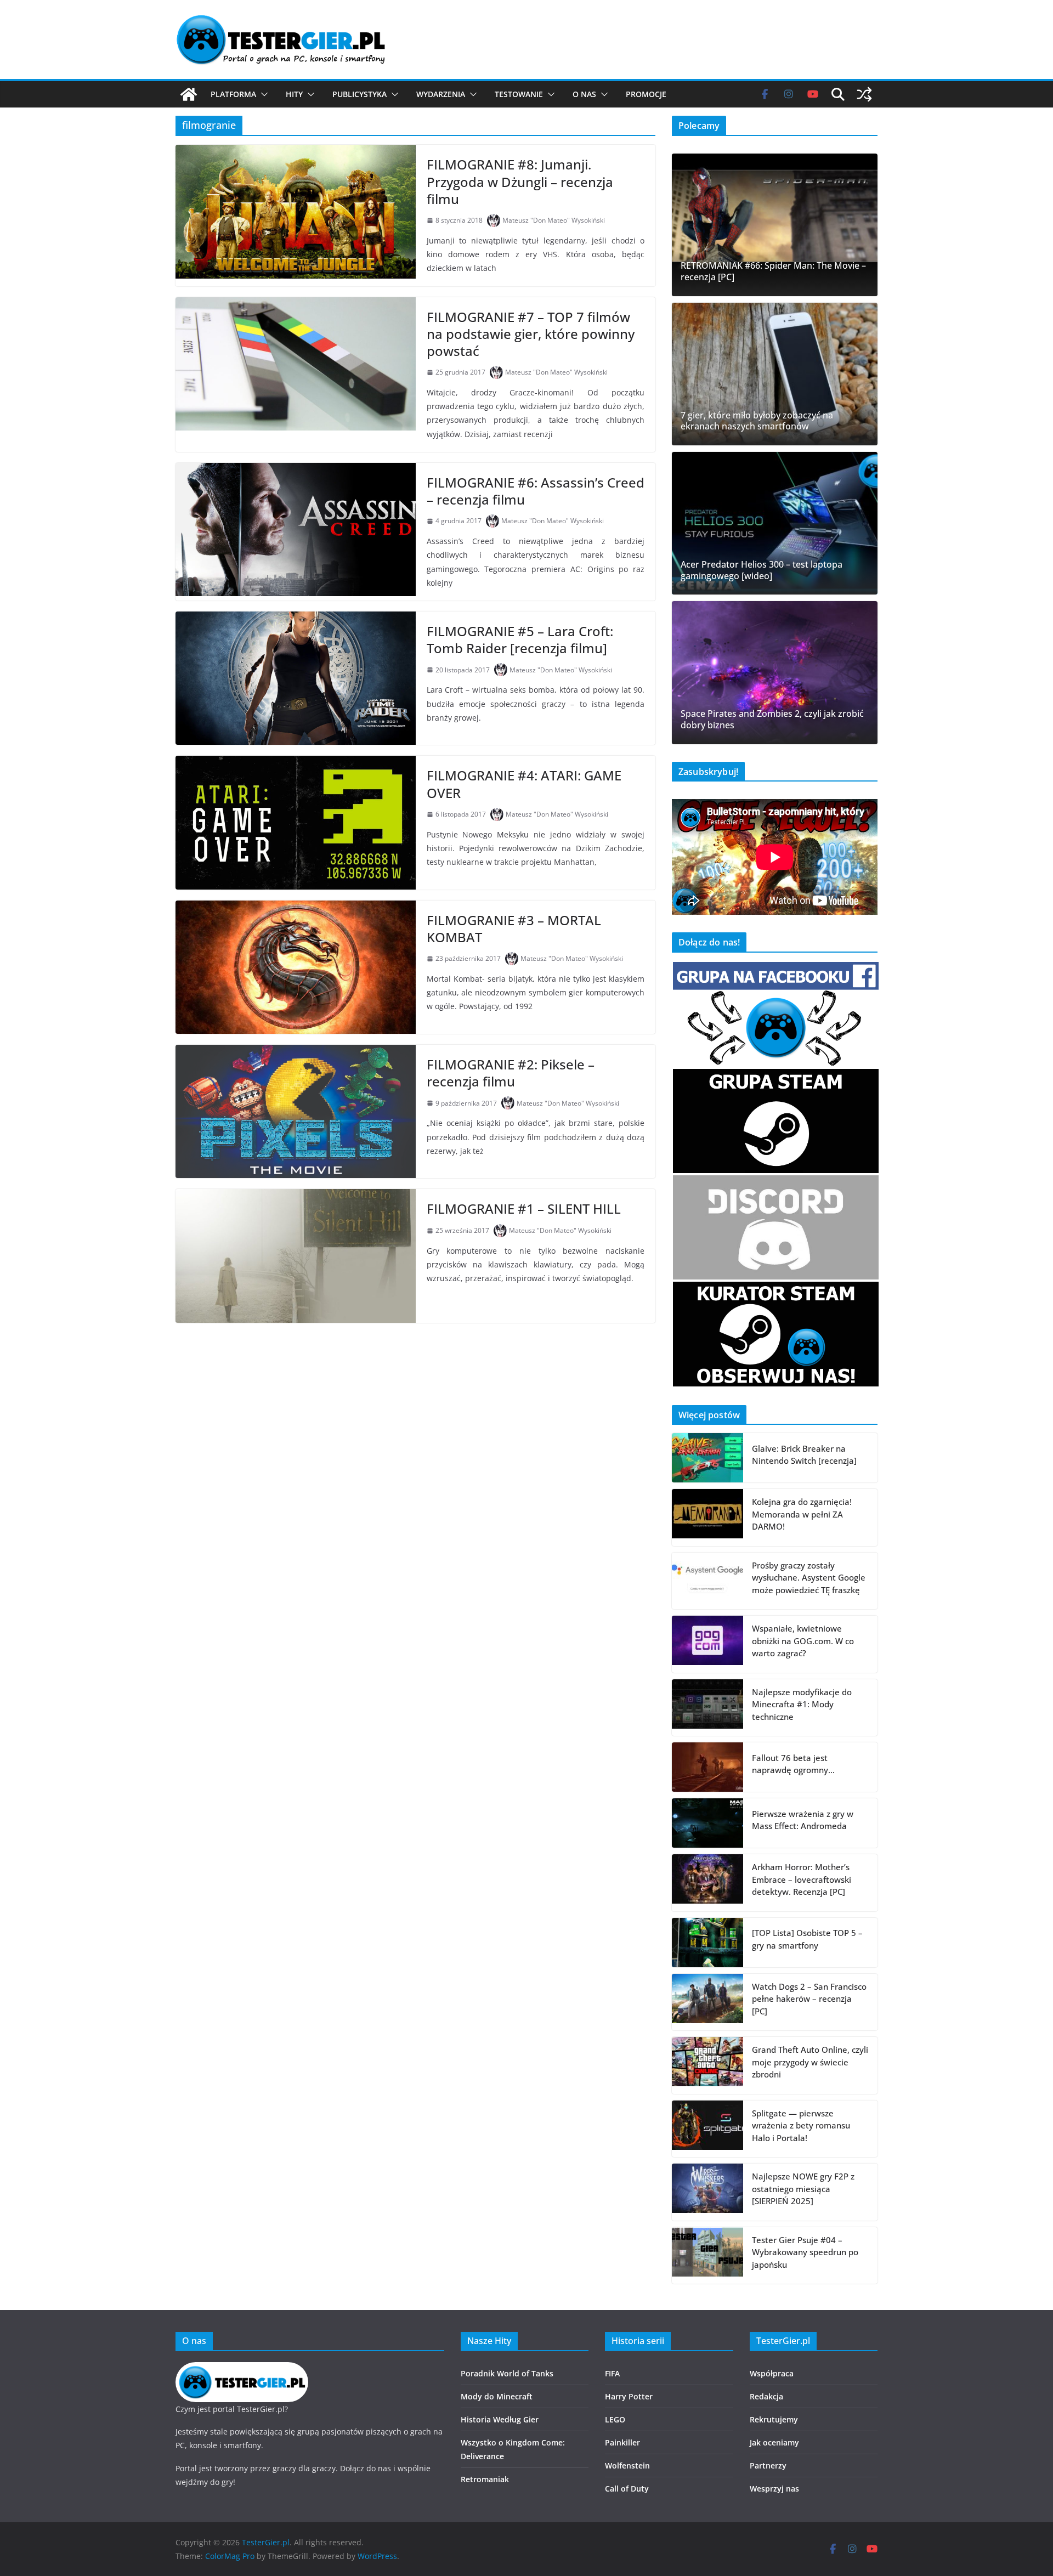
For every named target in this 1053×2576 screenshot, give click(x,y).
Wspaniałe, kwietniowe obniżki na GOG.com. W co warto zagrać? (803, 1641)
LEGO (615, 2419)
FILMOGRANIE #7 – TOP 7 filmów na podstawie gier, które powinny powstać (531, 334)
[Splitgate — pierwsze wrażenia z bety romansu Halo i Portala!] (707, 2129)
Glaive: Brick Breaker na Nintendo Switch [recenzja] (804, 1455)
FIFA (612, 2373)
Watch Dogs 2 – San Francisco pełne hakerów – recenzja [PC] (809, 1999)
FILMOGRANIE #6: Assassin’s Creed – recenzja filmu (536, 491)
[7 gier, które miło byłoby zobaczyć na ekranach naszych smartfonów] (775, 374)
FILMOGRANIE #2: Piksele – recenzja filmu (511, 1073)
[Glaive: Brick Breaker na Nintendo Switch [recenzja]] (707, 1458)
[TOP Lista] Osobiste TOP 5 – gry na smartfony (807, 1939)
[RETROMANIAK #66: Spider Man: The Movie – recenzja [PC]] (775, 225)
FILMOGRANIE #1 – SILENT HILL (524, 1208)
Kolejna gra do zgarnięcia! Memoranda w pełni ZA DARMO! (802, 1514)
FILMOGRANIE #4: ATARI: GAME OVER (524, 784)
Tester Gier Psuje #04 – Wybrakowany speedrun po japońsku (805, 2252)
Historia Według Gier (500, 2419)
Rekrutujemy (774, 2419)
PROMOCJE (646, 94)
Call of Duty (627, 2489)
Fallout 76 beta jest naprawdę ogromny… (793, 1764)
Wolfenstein (627, 2465)
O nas (584, 94)
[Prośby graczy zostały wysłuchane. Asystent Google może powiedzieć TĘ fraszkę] (707, 1581)
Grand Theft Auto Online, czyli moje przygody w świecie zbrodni (810, 2062)
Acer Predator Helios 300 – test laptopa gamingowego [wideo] (762, 570)
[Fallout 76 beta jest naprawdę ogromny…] (707, 1767)
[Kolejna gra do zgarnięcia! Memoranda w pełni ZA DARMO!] (707, 1518)
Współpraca (772, 2373)
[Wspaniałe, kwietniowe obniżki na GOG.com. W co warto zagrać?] (707, 1644)
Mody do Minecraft (497, 2396)
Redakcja (766, 2396)
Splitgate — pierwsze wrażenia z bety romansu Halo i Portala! (801, 2125)
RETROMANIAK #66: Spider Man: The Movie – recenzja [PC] (773, 271)
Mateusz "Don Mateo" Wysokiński (554, 220)
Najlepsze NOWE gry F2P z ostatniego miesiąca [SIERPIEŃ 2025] (803, 2189)
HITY (294, 94)
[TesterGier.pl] (189, 94)
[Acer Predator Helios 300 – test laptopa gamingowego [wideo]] (775, 523)
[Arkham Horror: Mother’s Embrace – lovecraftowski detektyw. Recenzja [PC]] (707, 1883)
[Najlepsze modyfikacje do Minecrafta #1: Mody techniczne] (707, 1708)
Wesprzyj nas (774, 2489)
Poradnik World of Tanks (507, 2373)
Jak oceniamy (774, 2442)
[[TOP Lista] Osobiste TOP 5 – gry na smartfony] (707, 1943)
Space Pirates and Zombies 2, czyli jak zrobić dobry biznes (772, 720)
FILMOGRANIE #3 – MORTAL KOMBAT (514, 929)
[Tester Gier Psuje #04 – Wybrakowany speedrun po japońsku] (707, 2256)
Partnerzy (768, 2465)
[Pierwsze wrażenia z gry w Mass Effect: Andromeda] (707, 1823)
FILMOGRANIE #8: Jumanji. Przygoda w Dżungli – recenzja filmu (520, 181)
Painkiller (622, 2442)
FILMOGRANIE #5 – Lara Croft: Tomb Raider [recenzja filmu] (520, 639)
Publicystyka (360, 94)
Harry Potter (629, 2396)
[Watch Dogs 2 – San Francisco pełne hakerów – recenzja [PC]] (707, 2002)
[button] (262, 94)
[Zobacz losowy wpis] (864, 94)
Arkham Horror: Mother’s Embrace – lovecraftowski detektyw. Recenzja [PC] (802, 1879)
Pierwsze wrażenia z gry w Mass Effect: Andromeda (803, 1820)
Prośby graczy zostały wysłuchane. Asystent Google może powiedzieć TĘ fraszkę (809, 1578)
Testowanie (519, 94)
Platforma (233, 94)
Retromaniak (485, 2479)
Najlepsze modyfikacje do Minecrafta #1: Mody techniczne (802, 1704)
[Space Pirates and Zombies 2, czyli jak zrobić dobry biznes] (775, 672)
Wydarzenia (441, 94)
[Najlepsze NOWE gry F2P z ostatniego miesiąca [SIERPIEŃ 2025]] (707, 2192)
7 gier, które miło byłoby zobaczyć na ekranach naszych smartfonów (757, 421)
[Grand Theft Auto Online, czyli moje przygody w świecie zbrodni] (707, 2065)
